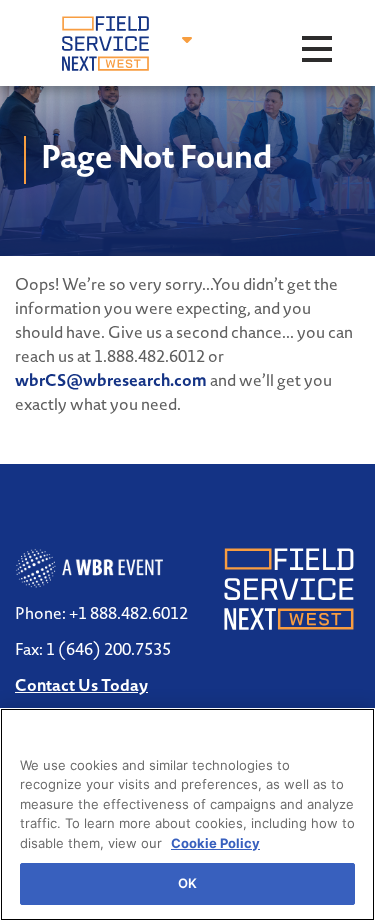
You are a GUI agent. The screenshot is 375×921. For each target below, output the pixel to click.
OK (187, 883)
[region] (187, 814)
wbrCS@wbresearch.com (111, 380)
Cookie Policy (215, 843)
